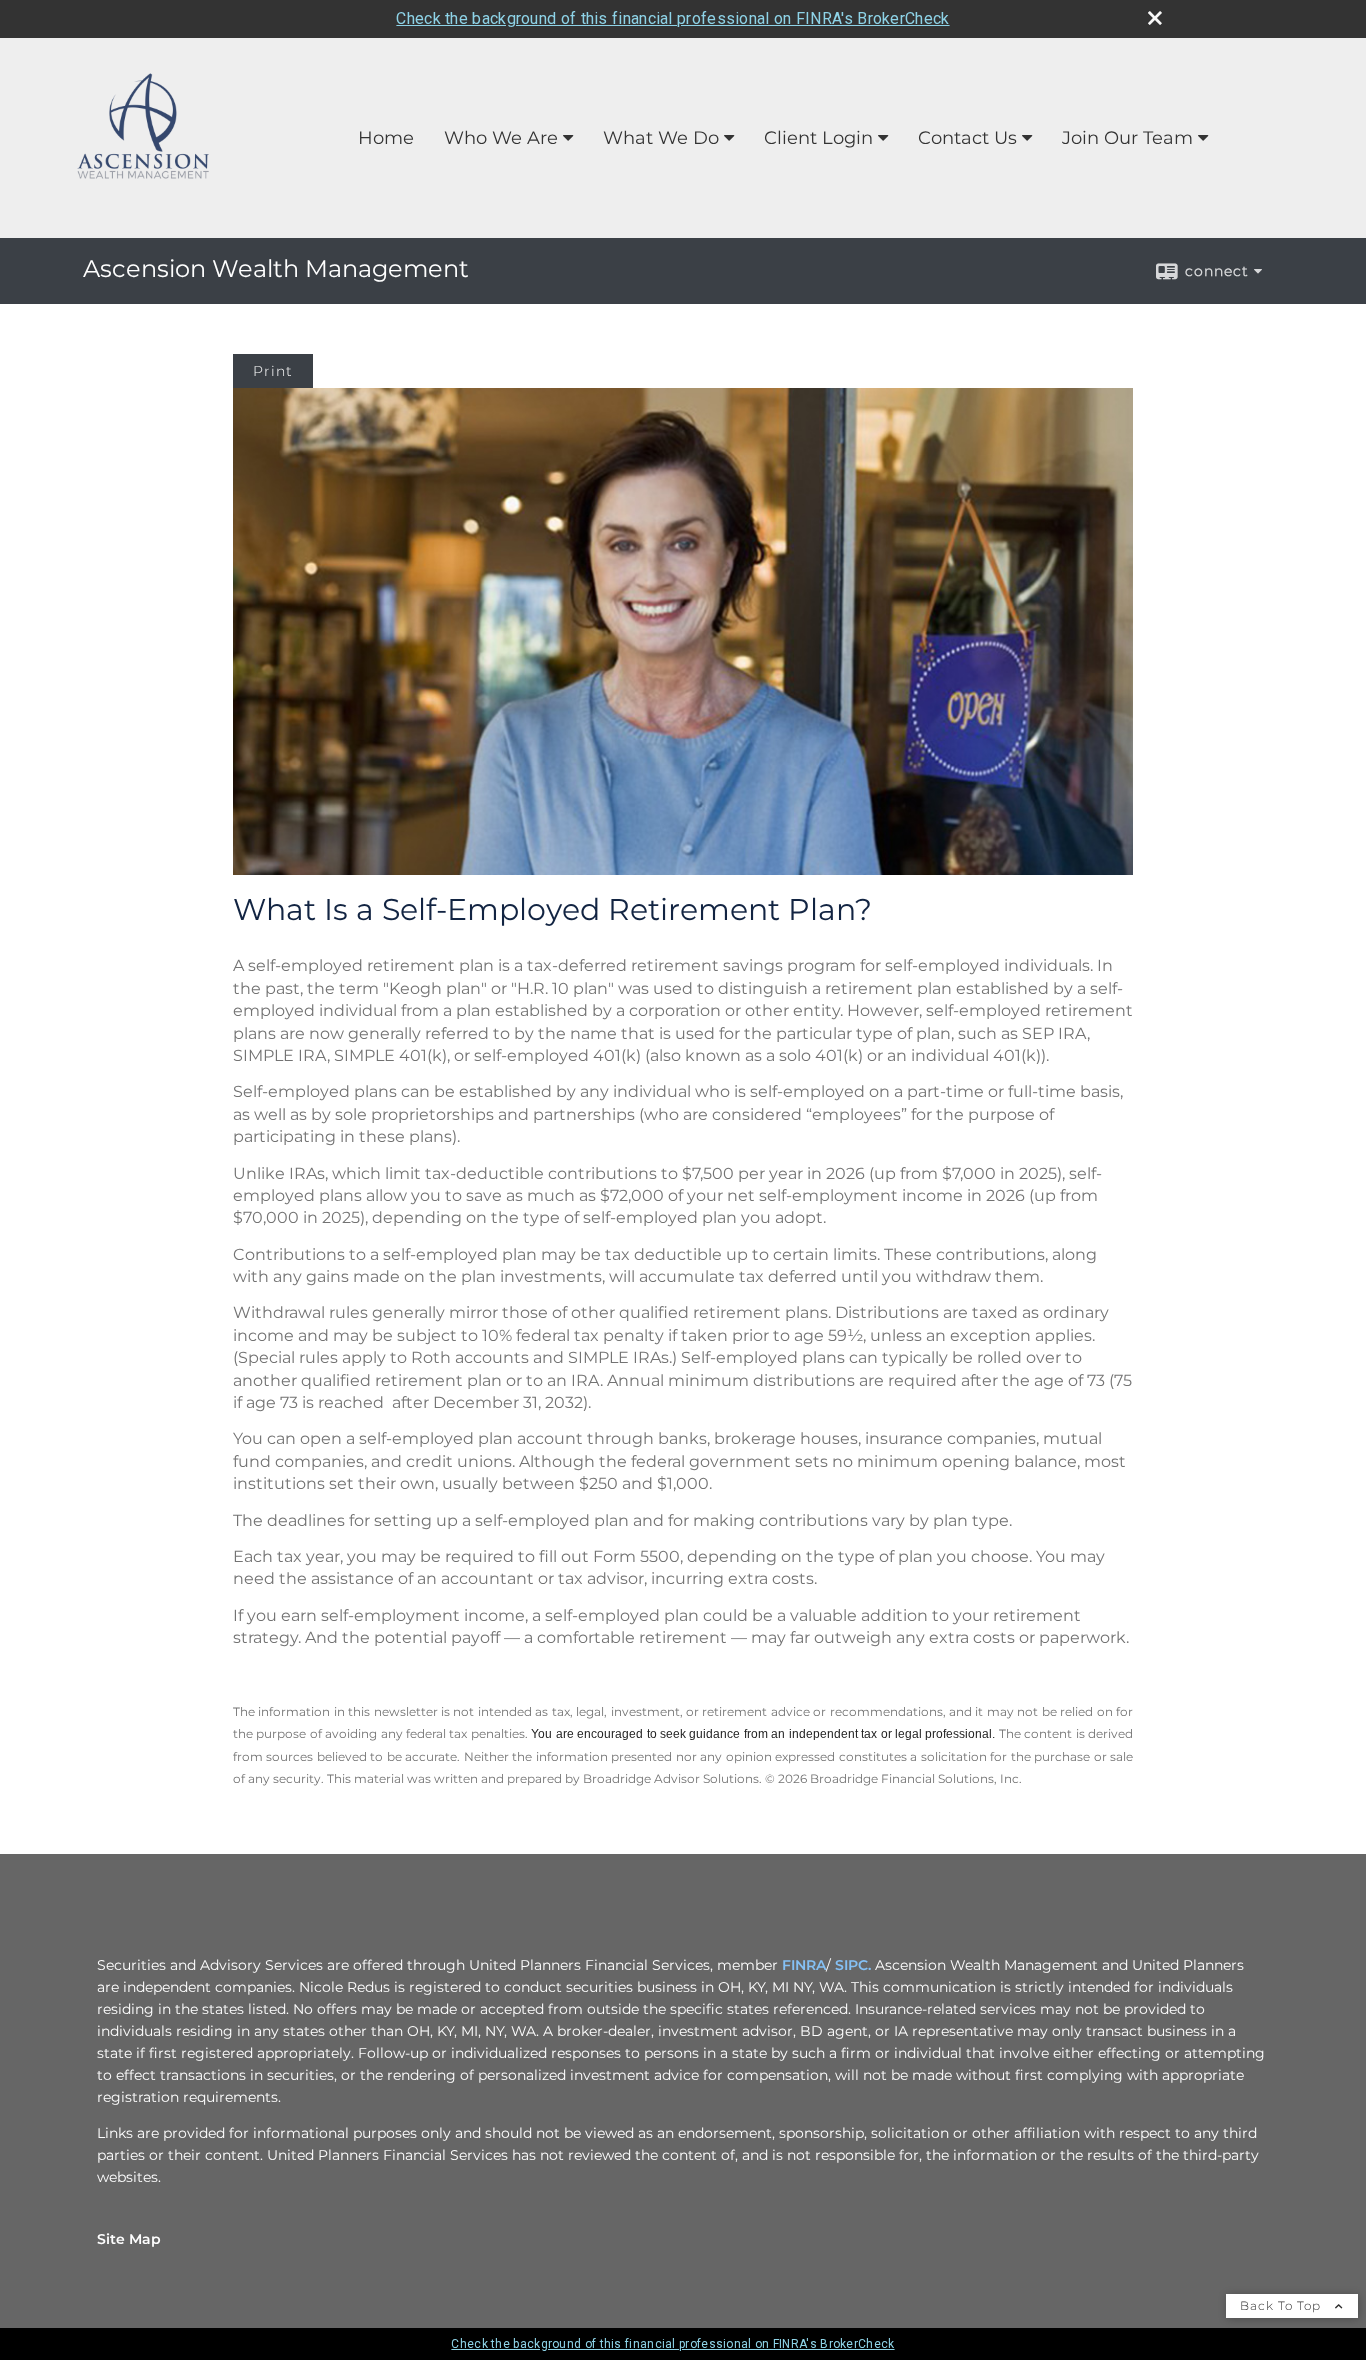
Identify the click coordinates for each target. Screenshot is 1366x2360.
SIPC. (853, 1965)
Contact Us (967, 138)
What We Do (661, 138)
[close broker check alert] (1155, 18)
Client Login (818, 138)
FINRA (804, 1965)
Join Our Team (1127, 138)
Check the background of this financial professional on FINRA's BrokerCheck (672, 18)
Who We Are (501, 138)
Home (386, 138)
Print (273, 371)
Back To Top (1282, 2305)
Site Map (129, 2239)
